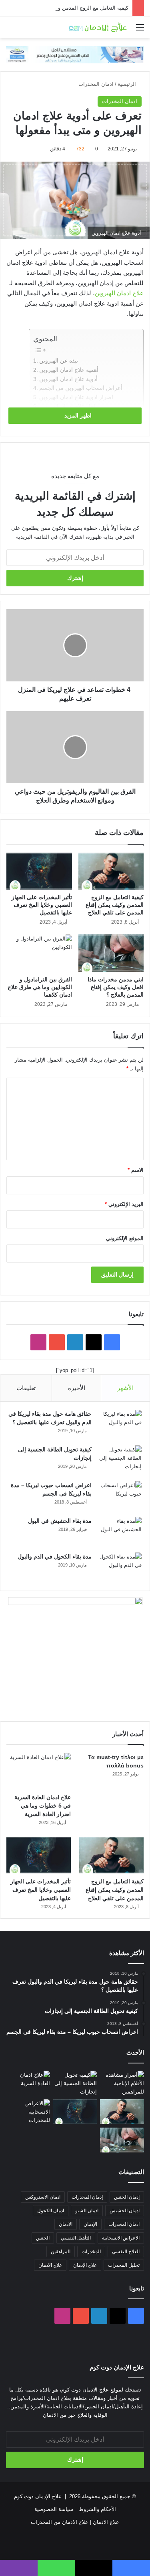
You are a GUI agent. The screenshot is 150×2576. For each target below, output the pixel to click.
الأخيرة (77, 1388)
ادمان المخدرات (96, 84)
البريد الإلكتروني (124, 1204)
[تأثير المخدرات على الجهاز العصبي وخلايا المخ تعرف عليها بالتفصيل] (39, 871)
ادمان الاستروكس (43, 2197)
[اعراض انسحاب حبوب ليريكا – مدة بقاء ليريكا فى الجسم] (120, 1496)
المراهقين (61, 2252)
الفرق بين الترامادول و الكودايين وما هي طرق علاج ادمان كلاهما (40, 987)
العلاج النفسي (126, 2252)
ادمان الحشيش (125, 2211)
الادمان (66, 2224)
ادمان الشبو (87, 2211)
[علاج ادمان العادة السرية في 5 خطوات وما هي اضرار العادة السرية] (39, 1771)
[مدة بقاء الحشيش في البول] (120, 1532)
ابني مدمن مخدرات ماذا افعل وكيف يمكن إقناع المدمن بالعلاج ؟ (116, 987)
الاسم (136, 1170)
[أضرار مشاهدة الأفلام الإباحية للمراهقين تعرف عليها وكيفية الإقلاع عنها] (122, 2083)
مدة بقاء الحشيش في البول (60, 1521)
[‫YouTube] (57, 1342)
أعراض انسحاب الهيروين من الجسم (81, 388)
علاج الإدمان (85, 2265)
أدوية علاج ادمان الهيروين (68, 379)
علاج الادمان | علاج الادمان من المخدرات (75, 2522)
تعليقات (26, 1388)
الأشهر (125, 1388)
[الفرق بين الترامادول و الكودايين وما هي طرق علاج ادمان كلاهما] (39, 953)
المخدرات (91, 2252)
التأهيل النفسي (76, 2238)
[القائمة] (140, 30)
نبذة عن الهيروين (59, 361)
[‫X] (94, 1342)
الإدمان (90, 2224)
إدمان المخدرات (87, 2197)
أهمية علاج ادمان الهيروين (69, 370)
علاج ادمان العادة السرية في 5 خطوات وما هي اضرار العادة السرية (43, 1806)
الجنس (43, 2238)
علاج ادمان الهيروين (119, 293)
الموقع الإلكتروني (125, 1238)
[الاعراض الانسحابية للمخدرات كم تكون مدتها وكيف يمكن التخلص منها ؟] (28, 2112)
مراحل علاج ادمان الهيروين (71, 406)
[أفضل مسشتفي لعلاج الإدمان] (75, 54)
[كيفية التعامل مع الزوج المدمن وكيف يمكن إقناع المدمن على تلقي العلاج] (111, 871)
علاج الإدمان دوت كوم (38, 2496)
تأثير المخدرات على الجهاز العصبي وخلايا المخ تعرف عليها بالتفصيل (42, 905)
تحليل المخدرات (124, 2265)
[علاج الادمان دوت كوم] (98, 27)
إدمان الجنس (127, 2197)
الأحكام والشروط (97, 2509)
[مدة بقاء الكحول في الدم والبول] (120, 1568)
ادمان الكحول (51, 2211)
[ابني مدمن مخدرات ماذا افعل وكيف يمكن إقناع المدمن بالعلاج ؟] (111, 953)
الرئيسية (128, 84)
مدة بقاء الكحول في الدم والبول (55, 1557)
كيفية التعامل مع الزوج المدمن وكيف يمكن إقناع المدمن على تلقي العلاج (115, 905)
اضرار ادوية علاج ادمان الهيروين (76, 397)
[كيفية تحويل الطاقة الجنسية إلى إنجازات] (120, 1460)
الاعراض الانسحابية (121, 2238)
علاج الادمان (50, 2265)
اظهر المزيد (77, 415)
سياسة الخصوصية (54, 2509)
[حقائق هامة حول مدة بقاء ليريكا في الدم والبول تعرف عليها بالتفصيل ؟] (120, 1425)
